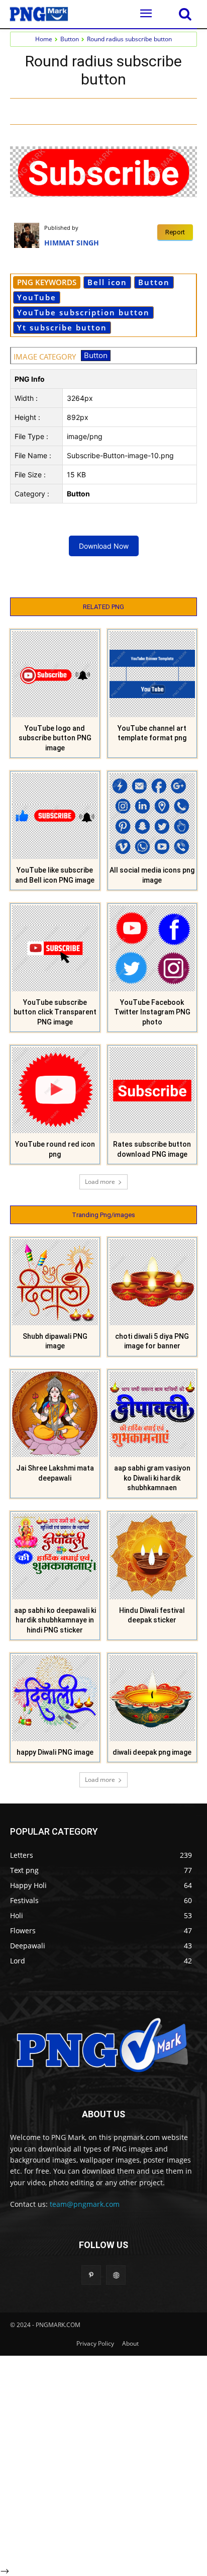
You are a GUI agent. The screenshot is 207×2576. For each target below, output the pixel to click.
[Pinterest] (131, 111)
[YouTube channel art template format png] (152, 674)
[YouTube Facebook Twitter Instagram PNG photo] (152, 948)
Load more (100, 1182)
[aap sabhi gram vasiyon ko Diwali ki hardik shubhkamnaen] (152, 1414)
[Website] (116, 2275)
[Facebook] (85, 111)
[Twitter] (108, 111)
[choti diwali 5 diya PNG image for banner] (152, 1282)
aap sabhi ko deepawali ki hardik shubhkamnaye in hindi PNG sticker (55, 1620)
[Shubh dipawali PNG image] (55, 1282)
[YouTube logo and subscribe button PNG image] (55, 674)
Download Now (104, 546)
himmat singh (72, 243)
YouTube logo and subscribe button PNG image (55, 738)
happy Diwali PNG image (55, 1752)
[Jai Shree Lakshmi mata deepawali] (55, 1414)
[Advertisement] (103, 2459)
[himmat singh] (29, 235)
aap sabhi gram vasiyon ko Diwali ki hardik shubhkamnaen (152, 1478)
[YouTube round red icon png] (55, 1090)
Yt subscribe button (62, 327)
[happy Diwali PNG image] (55, 1698)
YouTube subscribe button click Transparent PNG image (55, 1012)
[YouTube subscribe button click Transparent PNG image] (55, 948)
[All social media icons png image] (152, 816)
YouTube (37, 297)
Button (70, 39)
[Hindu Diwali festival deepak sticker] (152, 1556)
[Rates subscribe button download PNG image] (152, 1090)
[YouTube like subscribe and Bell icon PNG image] (55, 816)
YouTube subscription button (83, 312)
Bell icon (107, 282)
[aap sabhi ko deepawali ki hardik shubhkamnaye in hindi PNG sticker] (55, 1556)
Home (44, 39)
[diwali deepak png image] (152, 1698)
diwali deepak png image (152, 1752)
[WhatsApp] (154, 111)
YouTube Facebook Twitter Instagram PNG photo (152, 1012)
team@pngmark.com (85, 2204)
